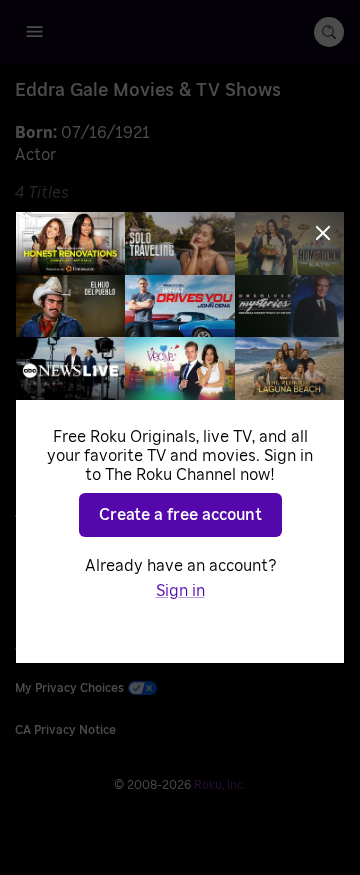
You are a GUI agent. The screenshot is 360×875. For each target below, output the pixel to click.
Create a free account (180, 515)
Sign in (180, 591)
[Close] (323, 233)
